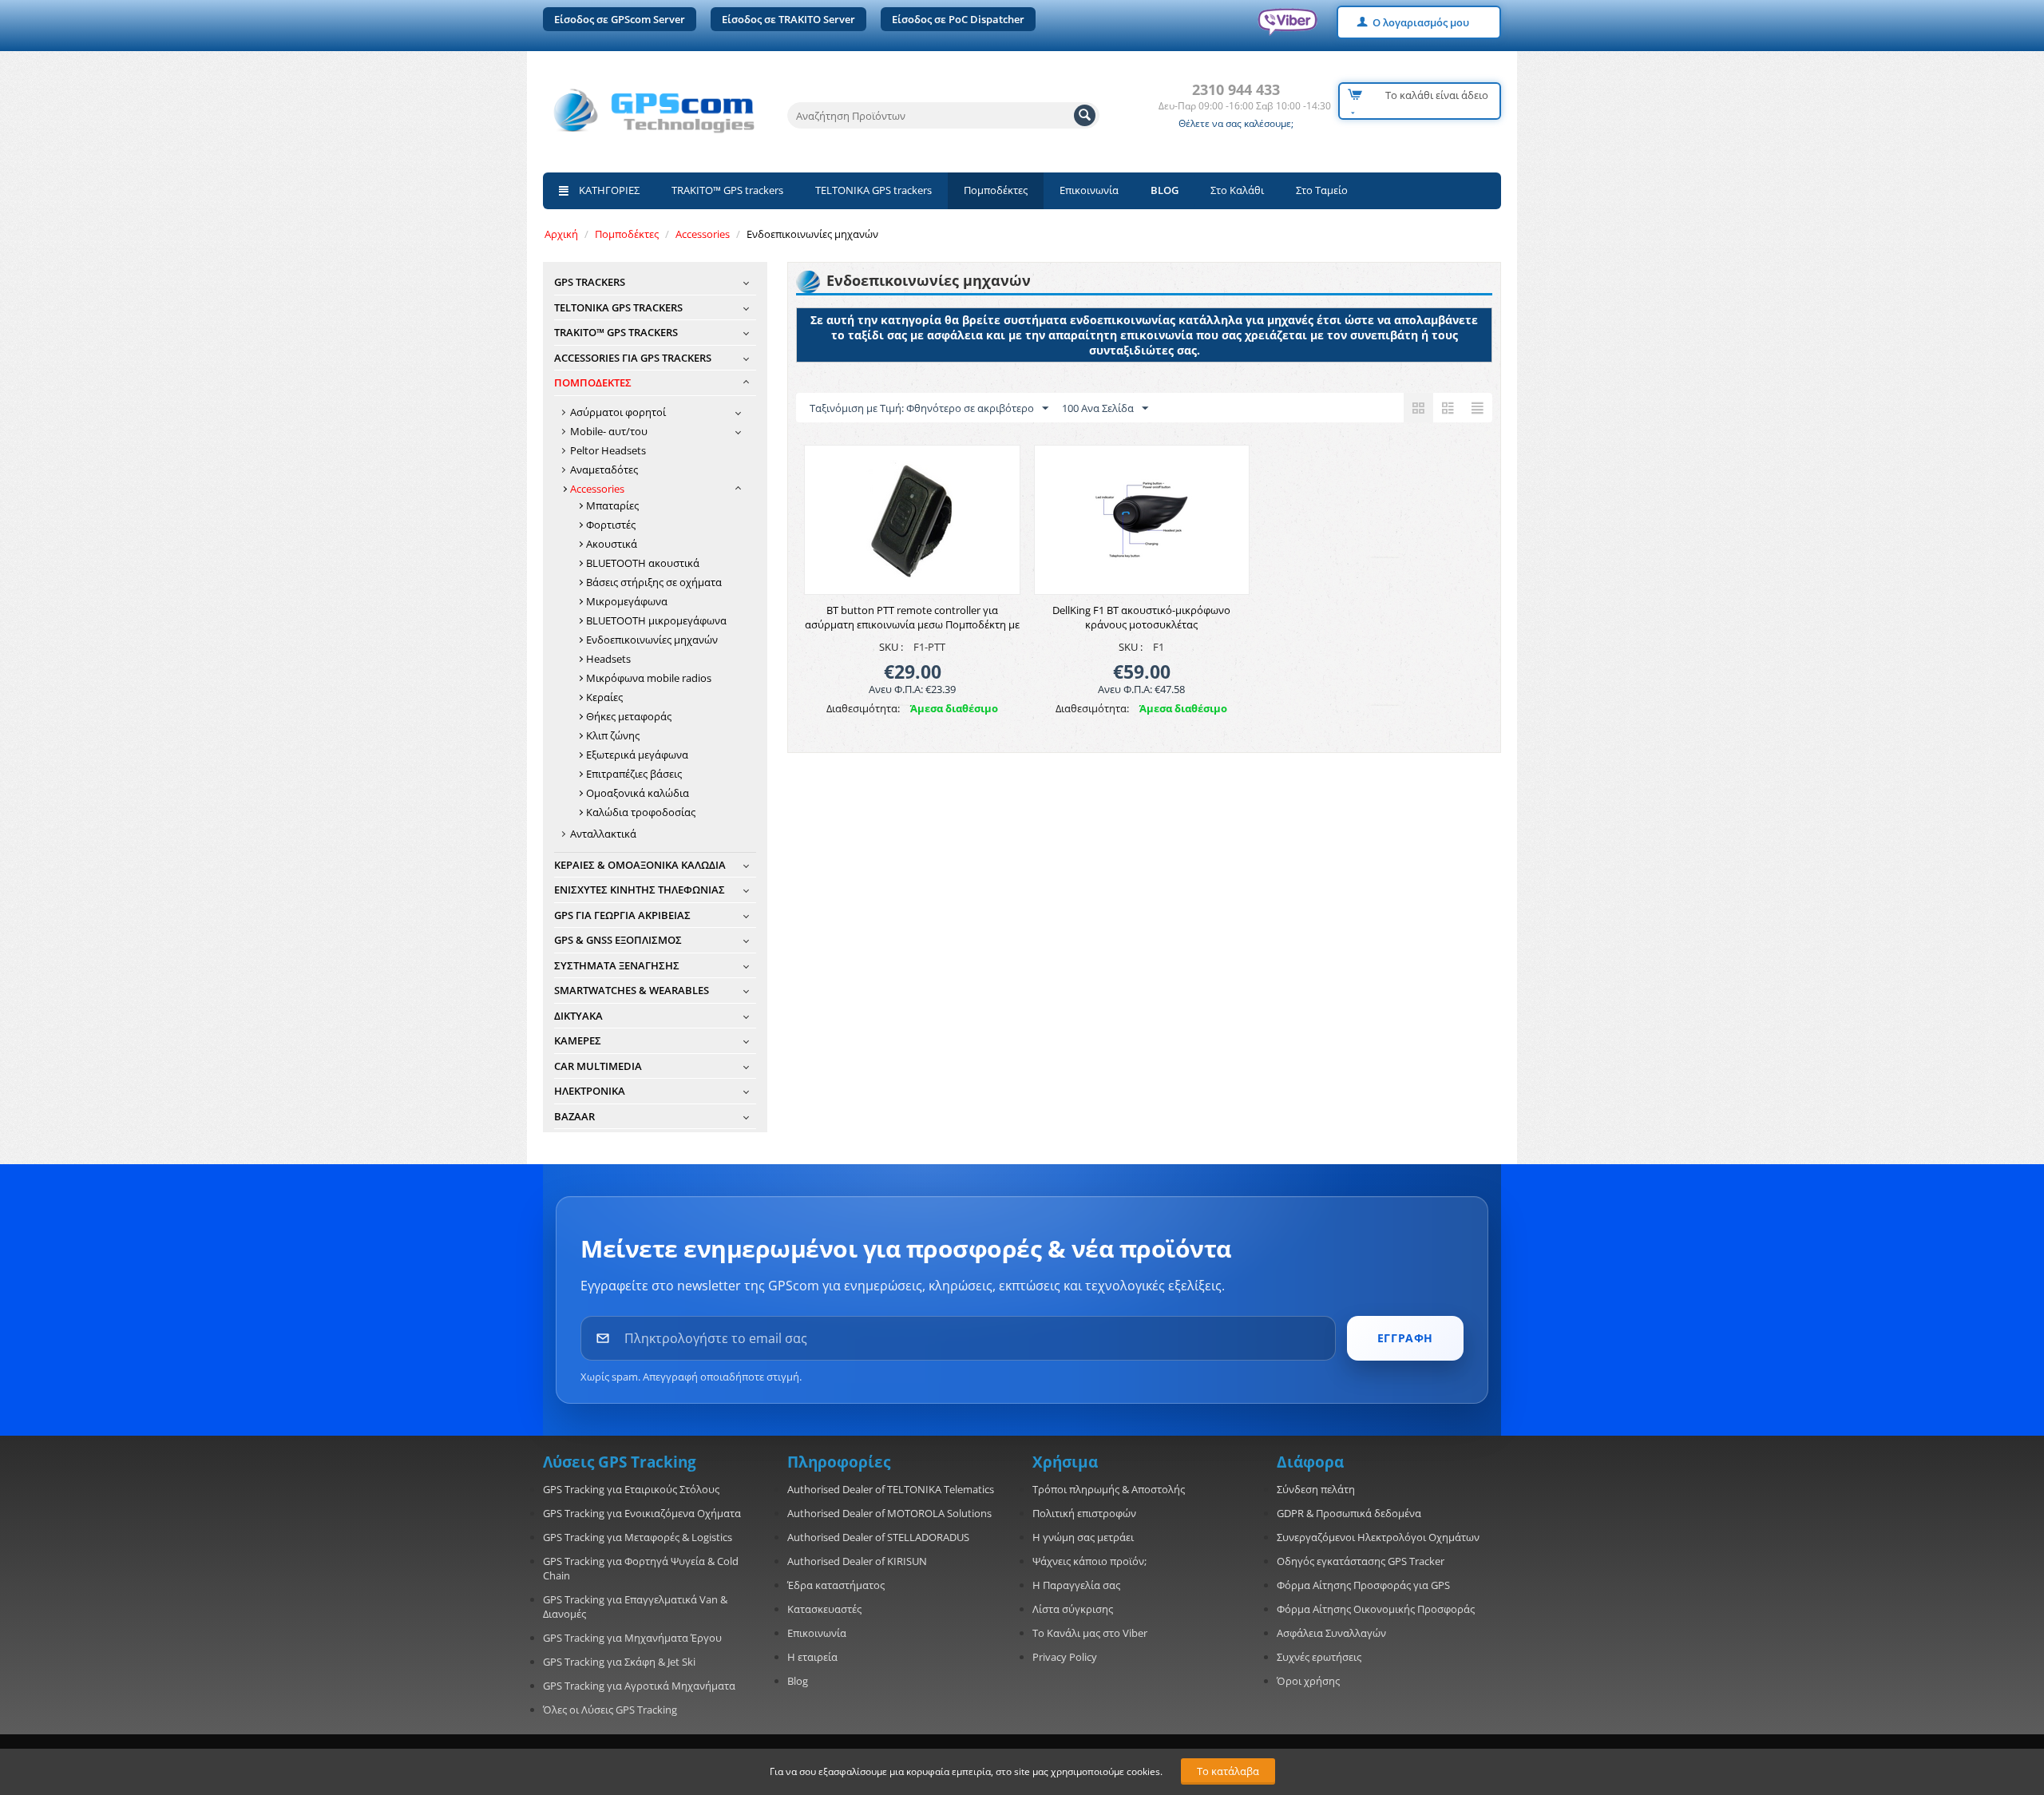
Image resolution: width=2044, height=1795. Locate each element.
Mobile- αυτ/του (609, 431)
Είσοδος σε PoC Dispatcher (958, 19)
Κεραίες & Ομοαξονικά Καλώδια (640, 865)
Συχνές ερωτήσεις (1319, 1657)
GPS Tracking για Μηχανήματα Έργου (632, 1638)
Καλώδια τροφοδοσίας (641, 812)
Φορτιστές (611, 525)
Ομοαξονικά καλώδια (638, 793)
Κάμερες (578, 1040)
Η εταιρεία (812, 1657)
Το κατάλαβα (1228, 1771)
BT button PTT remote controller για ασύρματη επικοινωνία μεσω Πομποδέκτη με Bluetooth (912, 624)
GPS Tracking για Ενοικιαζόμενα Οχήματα (642, 1513)
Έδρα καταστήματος (836, 1585)
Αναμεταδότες (604, 470)
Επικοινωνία (1089, 190)
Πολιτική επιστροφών (1084, 1513)
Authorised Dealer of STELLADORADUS (878, 1537)
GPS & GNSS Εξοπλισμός (618, 940)
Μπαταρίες (612, 505)
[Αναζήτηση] (1085, 115)
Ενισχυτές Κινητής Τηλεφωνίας (640, 890)
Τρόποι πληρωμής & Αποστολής (1109, 1489)
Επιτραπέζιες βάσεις (634, 774)
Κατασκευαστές (824, 1609)
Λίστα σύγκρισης (1073, 1609)
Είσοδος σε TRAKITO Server (788, 19)
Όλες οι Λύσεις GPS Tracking (610, 1710)
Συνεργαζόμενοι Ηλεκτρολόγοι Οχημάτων (1378, 1537)
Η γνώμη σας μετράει (1083, 1537)
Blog (798, 1681)
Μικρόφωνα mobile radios (649, 678)
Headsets (608, 659)
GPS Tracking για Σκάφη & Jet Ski (619, 1662)
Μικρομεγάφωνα (627, 601)
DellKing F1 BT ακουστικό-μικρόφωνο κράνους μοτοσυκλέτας (1141, 617)
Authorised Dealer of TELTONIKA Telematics (891, 1489)
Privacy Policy (1065, 1657)
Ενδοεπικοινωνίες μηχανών (652, 640)
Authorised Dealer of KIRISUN (857, 1561)
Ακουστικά (612, 544)
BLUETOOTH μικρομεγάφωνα (656, 620)
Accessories (703, 234)
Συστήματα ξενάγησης (617, 965)
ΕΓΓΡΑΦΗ (1405, 1338)
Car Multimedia (598, 1066)
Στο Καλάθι (1237, 190)
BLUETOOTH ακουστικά (643, 563)
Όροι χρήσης (1308, 1681)
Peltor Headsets (608, 450)
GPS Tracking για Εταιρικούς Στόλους (631, 1489)
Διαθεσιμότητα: (863, 708)
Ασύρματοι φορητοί (618, 412)
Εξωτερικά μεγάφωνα (637, 755)
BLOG (1165, 190)
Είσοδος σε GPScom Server (620, 19)
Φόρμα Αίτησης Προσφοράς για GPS (1363, 1585)
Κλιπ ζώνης (613, 735)
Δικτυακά (578, 1016)
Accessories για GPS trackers (633, 358)
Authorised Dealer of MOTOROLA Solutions (889, 1513)
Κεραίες (604, 697)
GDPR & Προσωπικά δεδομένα (1349, 1513)
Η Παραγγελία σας (1076, 1585)
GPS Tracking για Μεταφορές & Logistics (638, 1537)
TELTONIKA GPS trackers (873, 190)
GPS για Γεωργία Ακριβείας (622, 915)
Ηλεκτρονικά (590, 1091)
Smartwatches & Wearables (632, 990)
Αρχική (561, 234)
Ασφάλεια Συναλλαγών (1331, 1633)
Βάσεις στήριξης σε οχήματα (654, 582)
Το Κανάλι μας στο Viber (1090, 1633)
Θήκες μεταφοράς (629, 716)
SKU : (891, 647)
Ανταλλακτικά (603, 834)
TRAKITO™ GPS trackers (727, 190)
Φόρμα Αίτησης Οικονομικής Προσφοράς (1376, 1609)
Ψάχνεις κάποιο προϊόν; (1089, 1561)
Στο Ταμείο (1322, 190)
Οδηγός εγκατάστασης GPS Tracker (1361, 1561)
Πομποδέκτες (996, 190)
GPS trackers (590, 282)
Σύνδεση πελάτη (1316, 1489)
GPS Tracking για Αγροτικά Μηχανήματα (639, 1686)
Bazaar (574, 1116)
